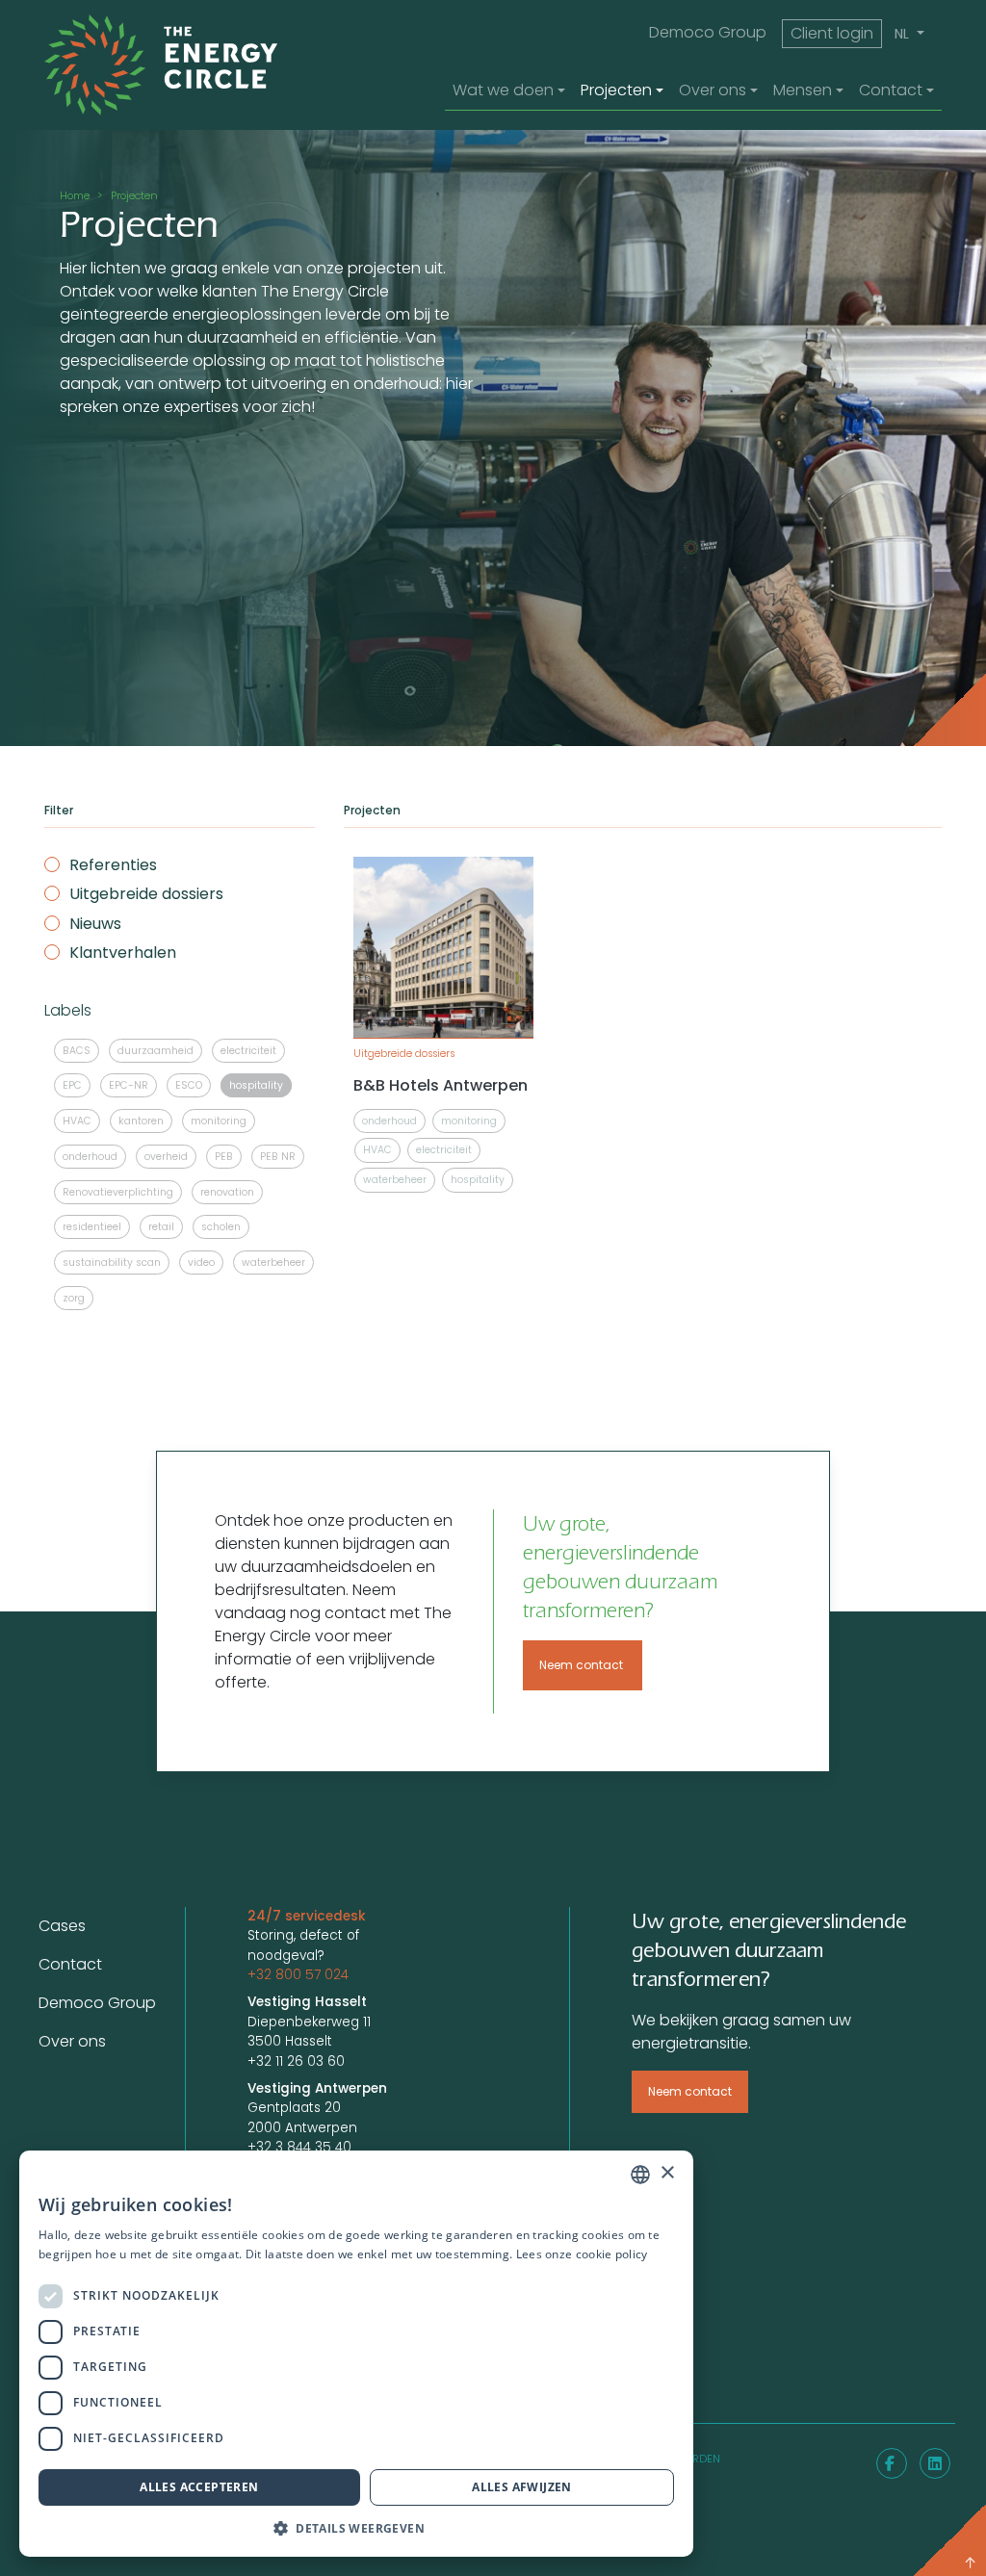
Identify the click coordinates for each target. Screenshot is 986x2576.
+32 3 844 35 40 (299, 2147)
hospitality (256, 1085)
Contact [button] (891, 90)
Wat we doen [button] (503, 90)
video (201, 1262)
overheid (166, 1157)
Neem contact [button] (583, 1665)
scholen (221, 1227)
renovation (227, 1192)
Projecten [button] (616, 90)
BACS (77, 1051)
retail (161, 1227)
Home (75, 195)
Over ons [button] (713, 90)
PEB (224, 1157)
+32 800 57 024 (298, 1975)
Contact (70, 1964)
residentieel (92, 1227)
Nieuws (95, 924)
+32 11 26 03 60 (296, 2061)
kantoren (141, 1121)
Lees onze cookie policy (582, 2254)
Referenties (113, 865)
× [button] (667, 2173)
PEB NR (278, 1157)
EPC (72, 1085)
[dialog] (356, 2354)
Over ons (72, 2041)
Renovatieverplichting (118, 1192)
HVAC (77, 1121)
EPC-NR (129, 1085)
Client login (832, 33)
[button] (356, 2528)
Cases (62, 1926)
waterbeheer (273, 1262)
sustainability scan (112, 1262)
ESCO (189, 1085)
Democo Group (708, 32)
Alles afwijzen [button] (522, 2487)
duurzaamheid (156, 1051)
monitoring (219, 1121)
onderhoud (90, 1157)
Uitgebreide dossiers (146, 894)
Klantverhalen (123, 953)
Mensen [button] (803, 90)
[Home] (187, 65)
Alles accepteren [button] (199, 2487)
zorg (74, 1298)
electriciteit (248, 1051)
